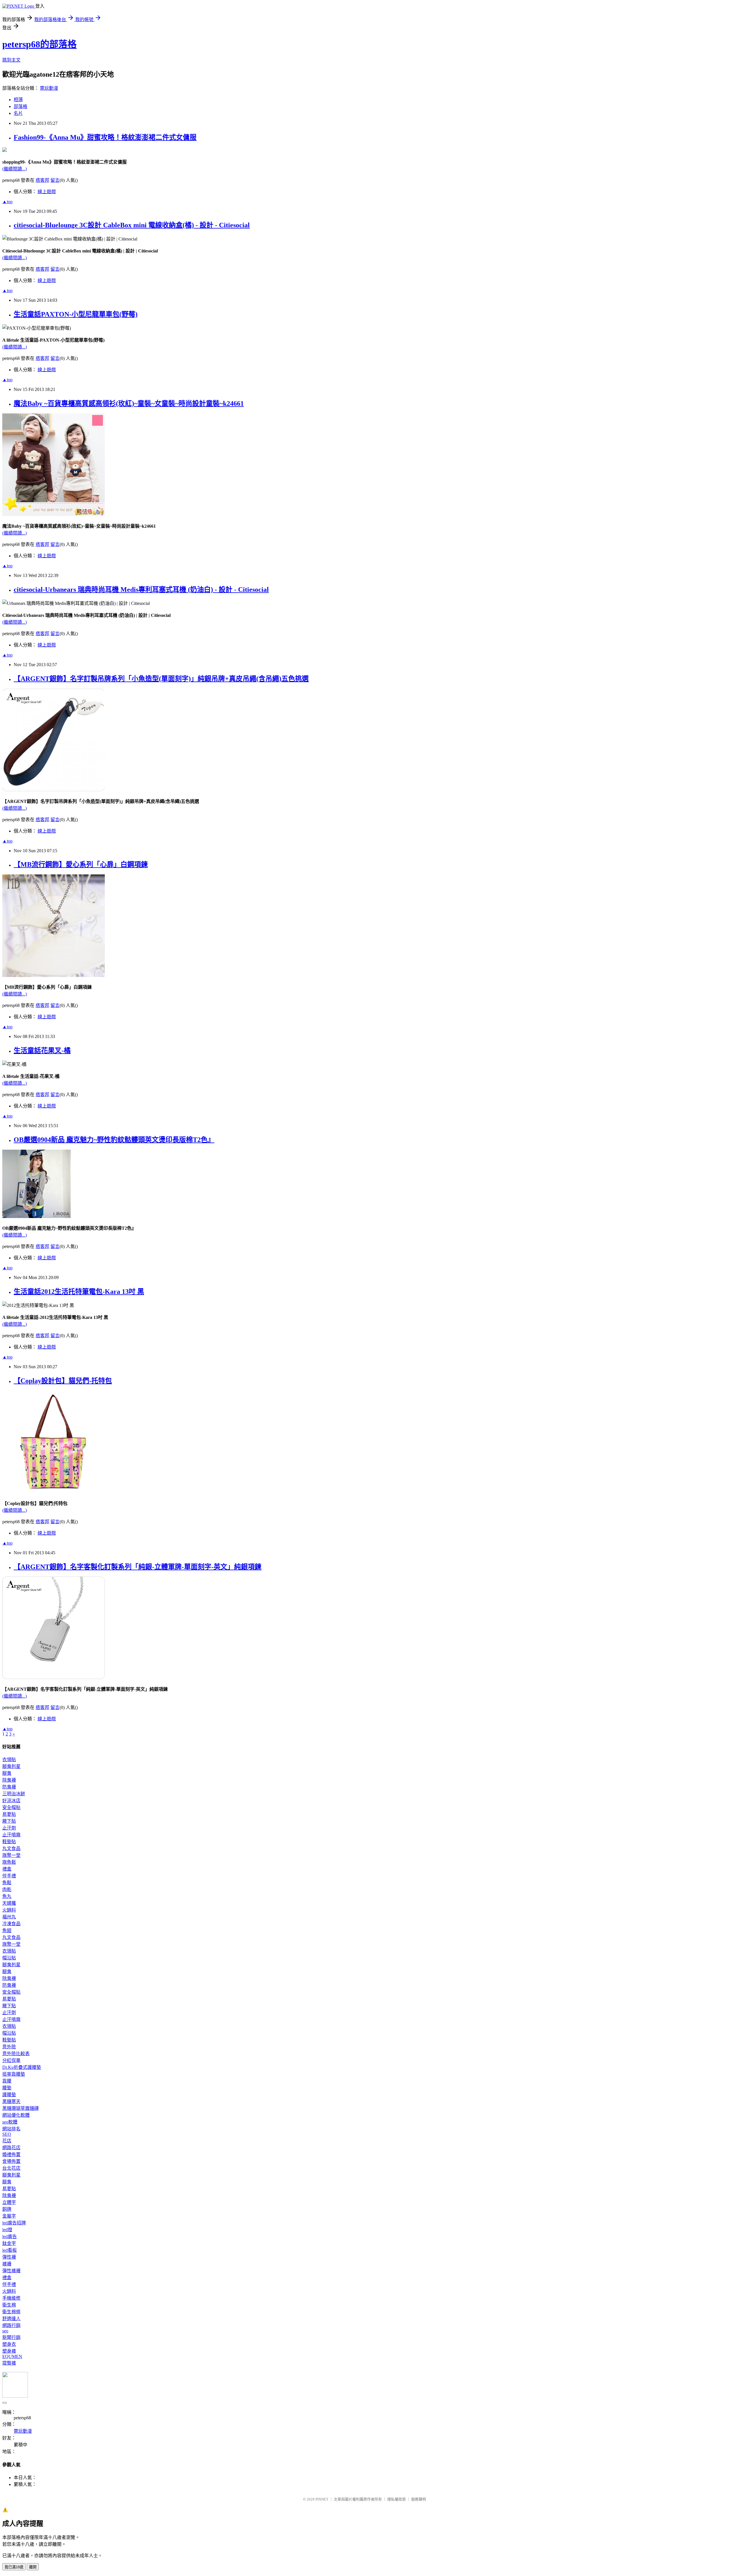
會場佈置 (11, 2161)
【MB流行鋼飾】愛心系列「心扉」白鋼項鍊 (81, 864)
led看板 (10, 2250)
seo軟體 (10, 2122)
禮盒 (7, 1869)
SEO (7, 2134)
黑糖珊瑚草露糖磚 (21, 2108)
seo (5, 2331)
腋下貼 (9, 1821)
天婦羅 (9, 1903)
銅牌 (7, 2209)
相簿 (18, 100)
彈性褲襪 (11, 2271)
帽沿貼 (9, 1958)
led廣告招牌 (14, 2223)
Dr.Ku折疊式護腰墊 (22, 2067)
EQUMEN (12, 2356)
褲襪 (7, 2264)
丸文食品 (11, 1848)
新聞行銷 (11, 2337)
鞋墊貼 (9, 1842)
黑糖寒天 (11, 2101)
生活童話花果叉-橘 (42, 1051)
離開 (33, 2567)
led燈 (7, 2230)
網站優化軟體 (16, 2115)
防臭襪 (9, 1787)
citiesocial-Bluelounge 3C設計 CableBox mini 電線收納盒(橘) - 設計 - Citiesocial (132, 225)
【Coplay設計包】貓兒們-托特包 (63, 1381)
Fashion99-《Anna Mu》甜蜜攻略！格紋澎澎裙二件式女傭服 (105, 137)
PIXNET (322, 2499)
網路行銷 (11, 2325)
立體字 (9, 2202)
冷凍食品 (11, 1924)
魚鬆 (7, 1883)
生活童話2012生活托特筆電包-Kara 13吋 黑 (79, 1292)
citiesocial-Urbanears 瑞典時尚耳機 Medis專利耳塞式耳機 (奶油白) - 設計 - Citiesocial (141, 590)
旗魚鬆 (9, 1862)
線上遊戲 (47, 192)
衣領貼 (9, 1760)
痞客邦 (42, 180)
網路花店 (11, 2148)
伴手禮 (9, 1876)
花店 (7, 2141)
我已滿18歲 (14, 2567)
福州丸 (9, 1917)
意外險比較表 (16, 2054)
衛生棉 (9, 2305)
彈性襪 (9, 2257)
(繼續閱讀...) (15, 169)
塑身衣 (9, 2344)
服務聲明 (419, 2499)
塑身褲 (9, 2351)
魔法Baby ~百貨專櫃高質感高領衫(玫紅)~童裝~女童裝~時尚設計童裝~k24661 (129, 403)
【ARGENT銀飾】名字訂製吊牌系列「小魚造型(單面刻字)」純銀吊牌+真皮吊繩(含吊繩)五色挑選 (161, 679)
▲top (7, 202)
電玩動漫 (49, 88)
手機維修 (11, 2298)
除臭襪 (9, 1780)
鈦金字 (9, 2243)
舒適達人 (11, 2319)
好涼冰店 (11, 1801)
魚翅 (7, 1931)
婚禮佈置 (11, 2154)
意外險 (9, 2047)
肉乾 (7, 1889)
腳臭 (7, 1773)
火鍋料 (9, 1910)
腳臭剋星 (11, 1766)
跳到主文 (11, 60)
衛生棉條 (11, 2312)
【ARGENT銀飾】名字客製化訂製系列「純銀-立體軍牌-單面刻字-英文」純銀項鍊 (138, 1567)
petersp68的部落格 (39, 44)
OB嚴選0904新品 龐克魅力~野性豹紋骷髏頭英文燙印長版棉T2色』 (114, 1140)
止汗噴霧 (11, 1835)
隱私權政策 (397, 2499)
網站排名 (11, 2129)
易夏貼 (9, 1814)
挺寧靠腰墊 (14, 2074)
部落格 (21, 106)
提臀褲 (9, 2363)
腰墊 (7, 2088)
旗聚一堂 (11, 1855)
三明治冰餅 (14, 1794)
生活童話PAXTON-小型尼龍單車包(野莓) (76, 314)
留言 (55, 180)
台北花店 (11, 2168)
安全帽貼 (11, 1807)
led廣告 (10, 2237)
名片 (18, 113)
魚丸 (7, 1896)
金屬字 (9, 2216)
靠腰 (7, 2081)
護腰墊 (9, 2095)
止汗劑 (9, 1828)
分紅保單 (11, 2060)
